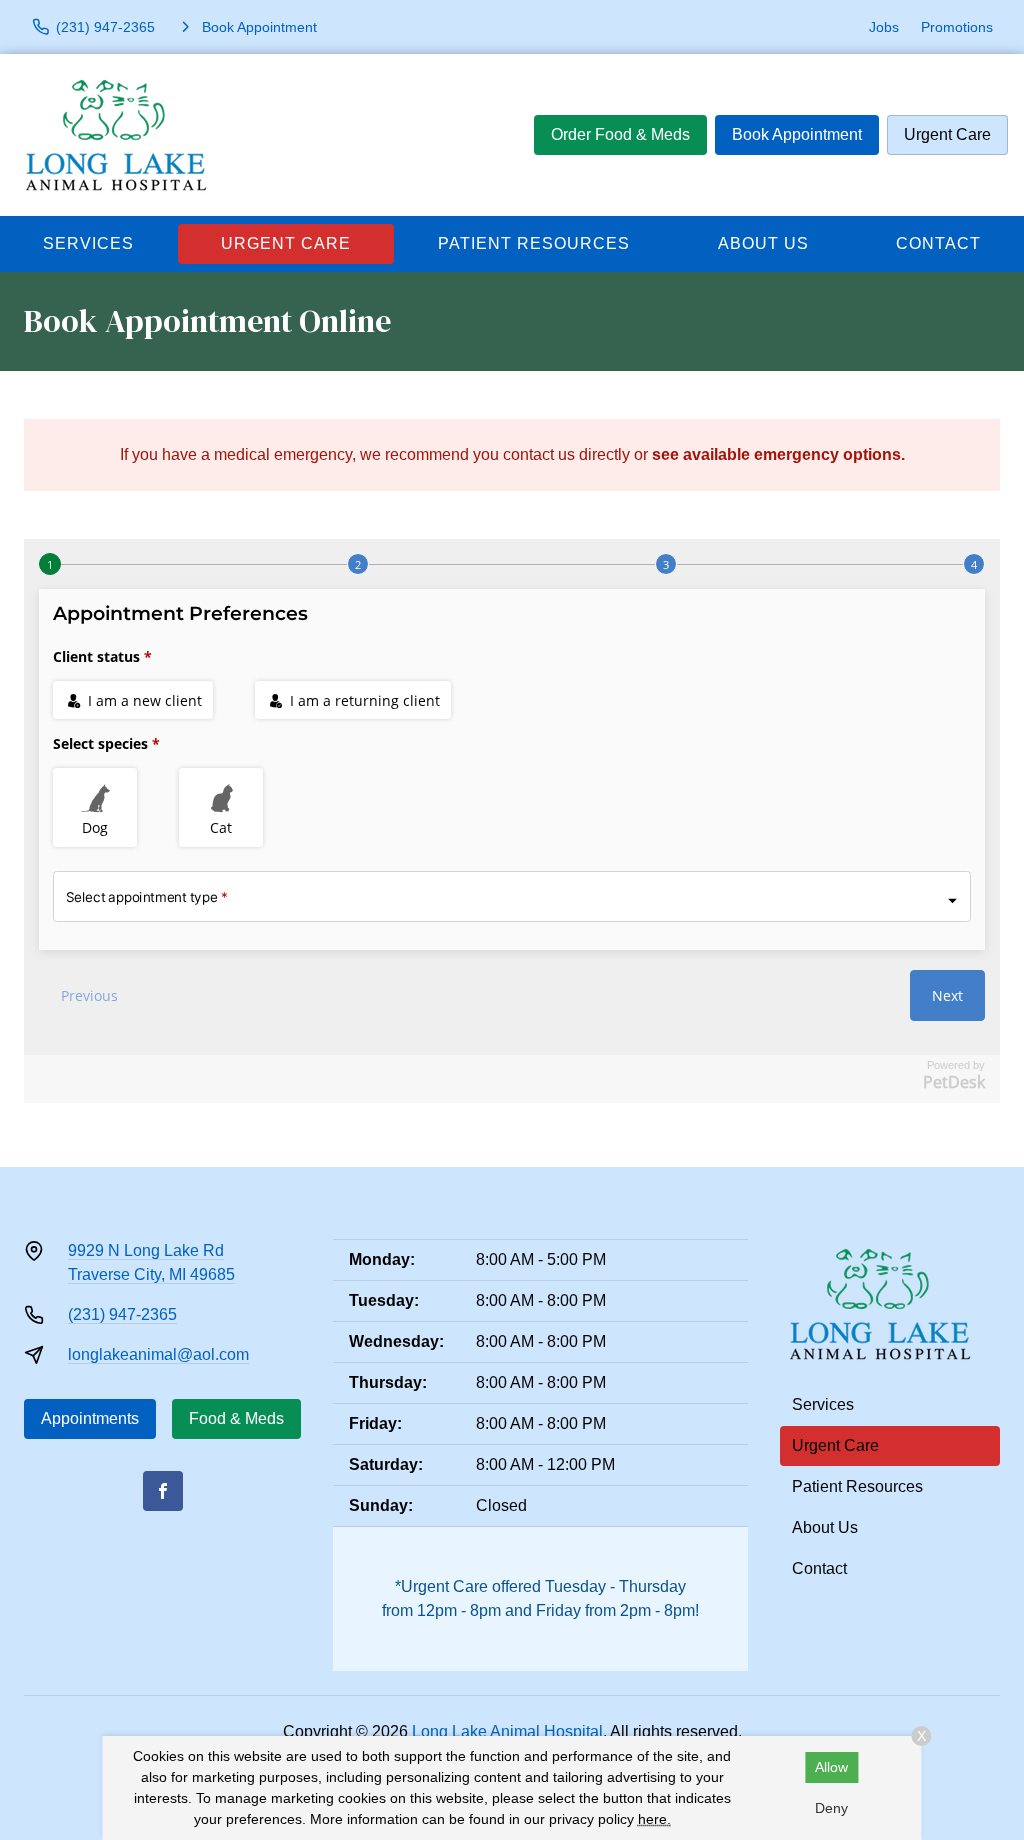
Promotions (957, 27)
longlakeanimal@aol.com (158, 1354)
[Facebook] (163, 1491)
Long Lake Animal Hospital (507, 1731)
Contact (938, 243)
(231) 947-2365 (122, 1314)
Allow (831, 1767)
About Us (763, 243)
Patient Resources (534, 243)
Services (88, 243)
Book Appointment (797, 134)
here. (654, 1819)
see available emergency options (776, 454)
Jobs (884, 27)
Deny (831, 1808)
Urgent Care (947, 134)
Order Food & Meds (620, 134)
